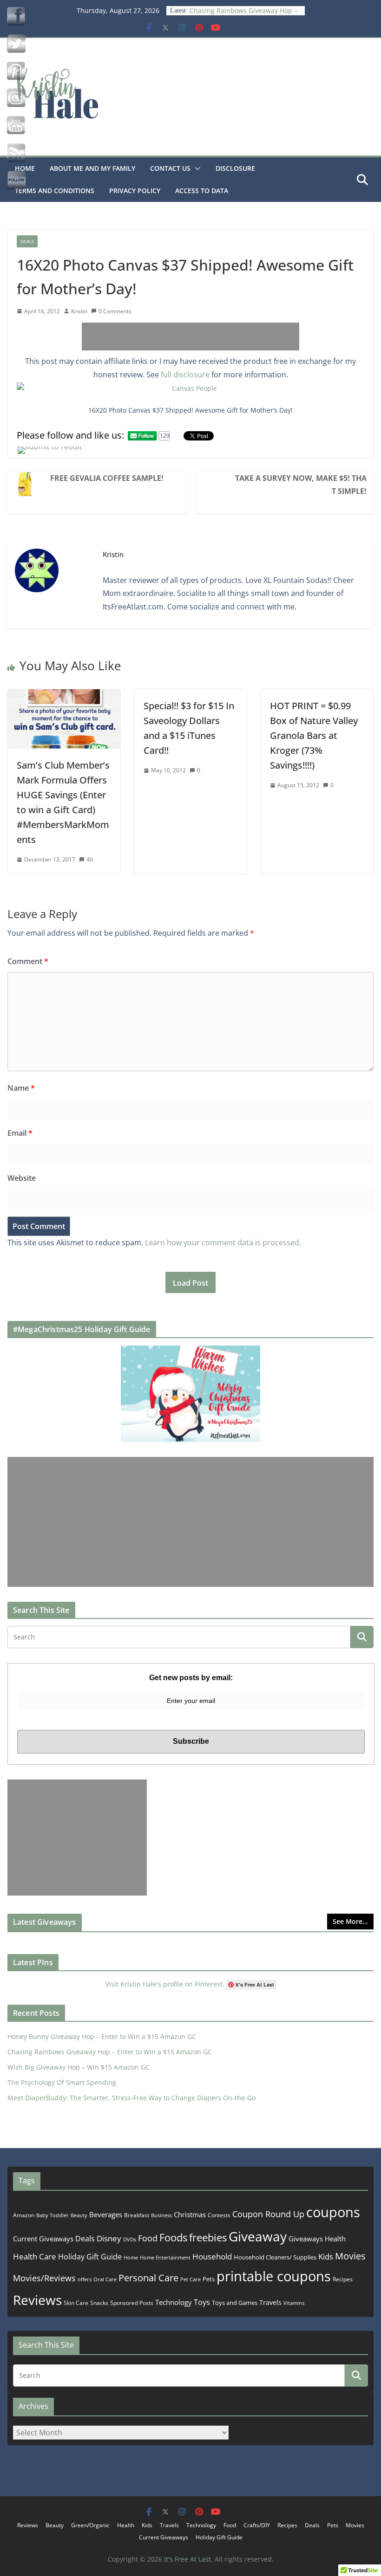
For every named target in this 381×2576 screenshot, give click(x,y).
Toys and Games (235, 2303)
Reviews (37, 2300)
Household (212, 2256)
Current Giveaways (43, 2239)
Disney (109, 2238)
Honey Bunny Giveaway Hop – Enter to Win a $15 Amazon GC (102, 2036)
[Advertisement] (190, 337)
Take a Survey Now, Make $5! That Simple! (301, 485)
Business (161, 2215)
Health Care (35, 2256)
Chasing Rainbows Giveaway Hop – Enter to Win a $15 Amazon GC (243, 15)
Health (335, 2239)
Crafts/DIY (257, 2525)
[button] (196, 168)
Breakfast (137, 2215)
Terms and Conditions (55, 191)
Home (131, 2257)
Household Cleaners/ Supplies (275, 2257)
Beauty (79, 2215)
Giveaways (306, 2239)
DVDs (130, 2239)
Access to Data (202, 191)
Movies (350, 2256)
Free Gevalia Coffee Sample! (107, 478)
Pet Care (190, 2279)
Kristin (79, 311)
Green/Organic (90, 2525)
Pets (209, 2279)
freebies (208, 2237)
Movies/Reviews (44, 2278)
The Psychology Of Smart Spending (62, 2082)
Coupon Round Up (268, 2214)
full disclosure (185, 375)
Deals (27, 241)
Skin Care (76, 2303)
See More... (350, 1921)
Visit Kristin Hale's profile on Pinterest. (165, 1984)
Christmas (190, 2214)
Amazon (24, 2215)
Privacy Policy (135, 191)
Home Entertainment (165, 2257)
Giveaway (258, 2236)
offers (85, 2279)
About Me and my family (92, 168)
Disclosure (235, 168)
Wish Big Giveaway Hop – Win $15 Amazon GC (79, 2067)
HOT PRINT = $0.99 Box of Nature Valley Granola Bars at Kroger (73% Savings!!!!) (314, 735)
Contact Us (170, 168)
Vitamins (294, 2303)
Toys (202, 2302)
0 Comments (115, 311)
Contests (219, 2215)
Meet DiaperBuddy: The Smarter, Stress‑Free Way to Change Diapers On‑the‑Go (131, 2098)
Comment (28, 961)
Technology (174, 2302)
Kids (326, 2256)
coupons (333, 2212)
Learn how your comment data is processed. (223, 1243)
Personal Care (148, 2278)
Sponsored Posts (132, 2303)
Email (20, 1133)
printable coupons (274, 2276)
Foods (173, 2237)
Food (148, 2238)
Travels (270, 2302)
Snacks (99, 2303)
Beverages (106, 2214)
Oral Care (105, 2279)
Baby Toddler (53, 2215)
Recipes (343, 2279)
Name (21, 1088)
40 (90, 859)
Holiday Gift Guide (90, 2257)
